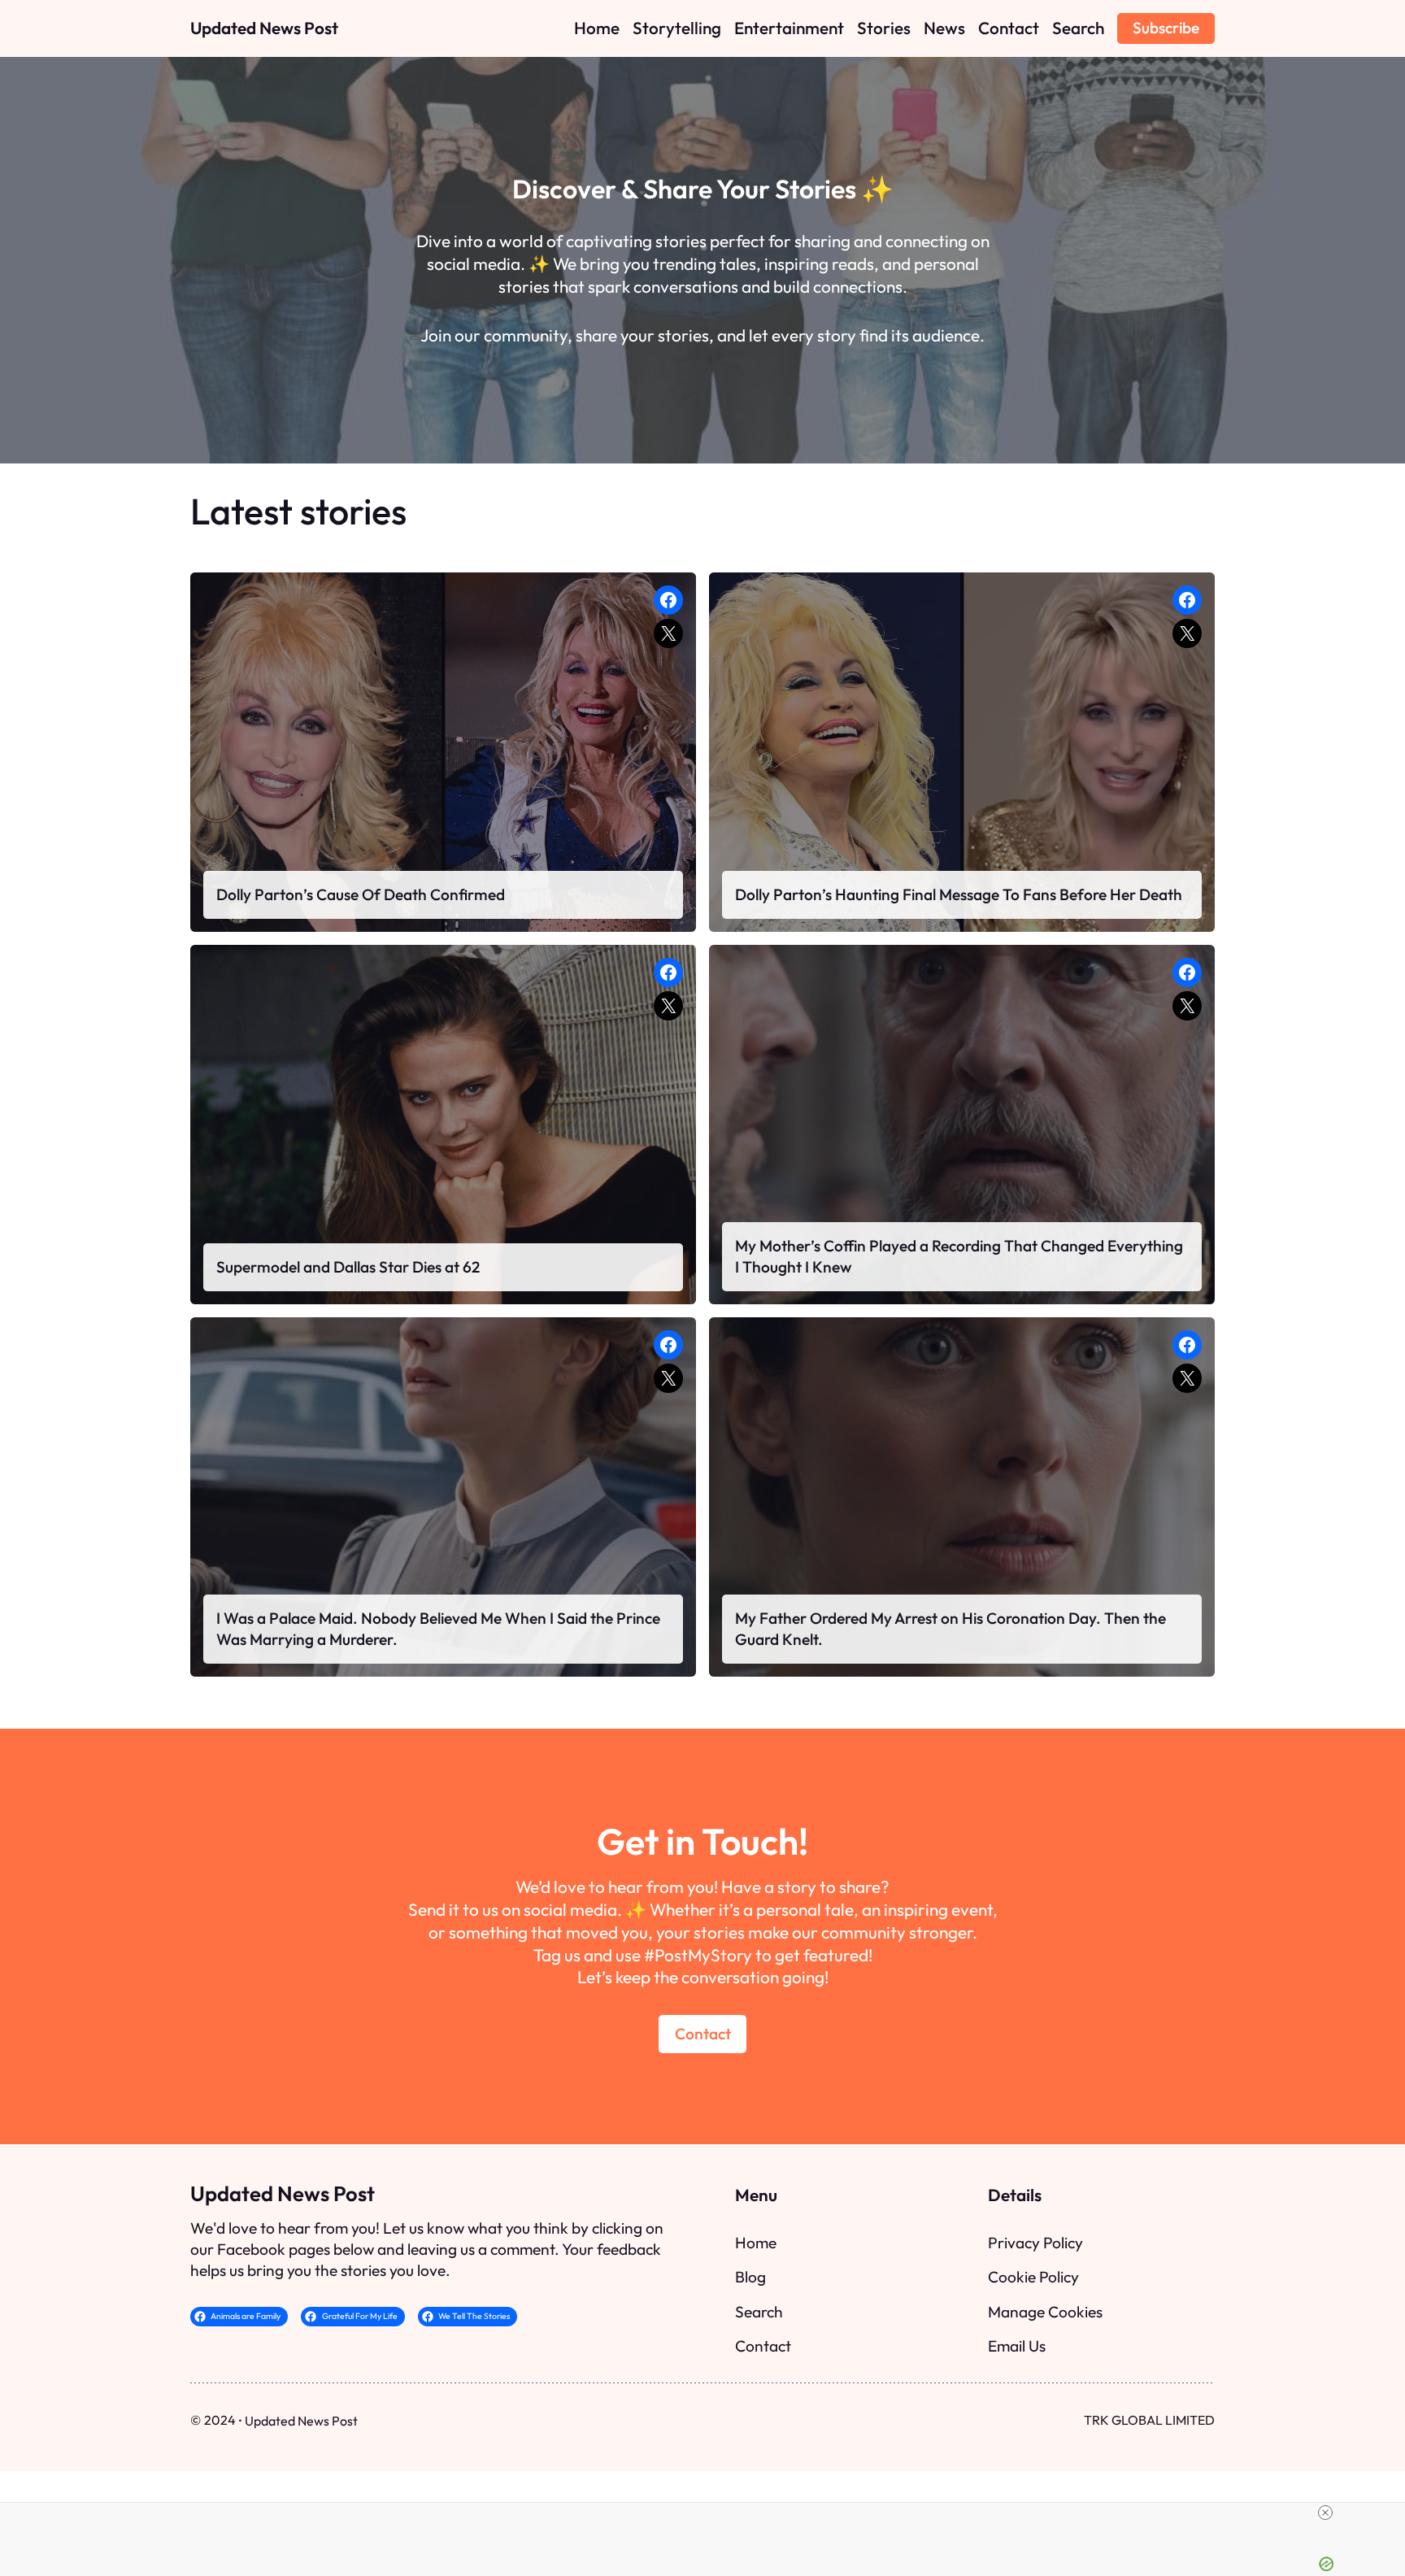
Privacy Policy (1035, 2243)
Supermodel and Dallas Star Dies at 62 (348, 1267)
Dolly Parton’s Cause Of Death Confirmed (361, 894)
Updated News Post (264, 28)
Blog (750, 2277)
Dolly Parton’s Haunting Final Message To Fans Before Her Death (959, 894)
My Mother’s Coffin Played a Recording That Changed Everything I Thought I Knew (959, 1256)
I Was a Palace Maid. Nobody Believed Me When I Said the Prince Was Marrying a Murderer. (438, 1629)
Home (756, 2243)
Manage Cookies (1045, 2312)
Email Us (1017, 2346)
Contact (703, 2034)
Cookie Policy (1033, 2277)
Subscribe (1166, 28)
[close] (709, 2513)
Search (759, 2312)
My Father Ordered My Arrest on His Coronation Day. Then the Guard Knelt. (950, 1629)
